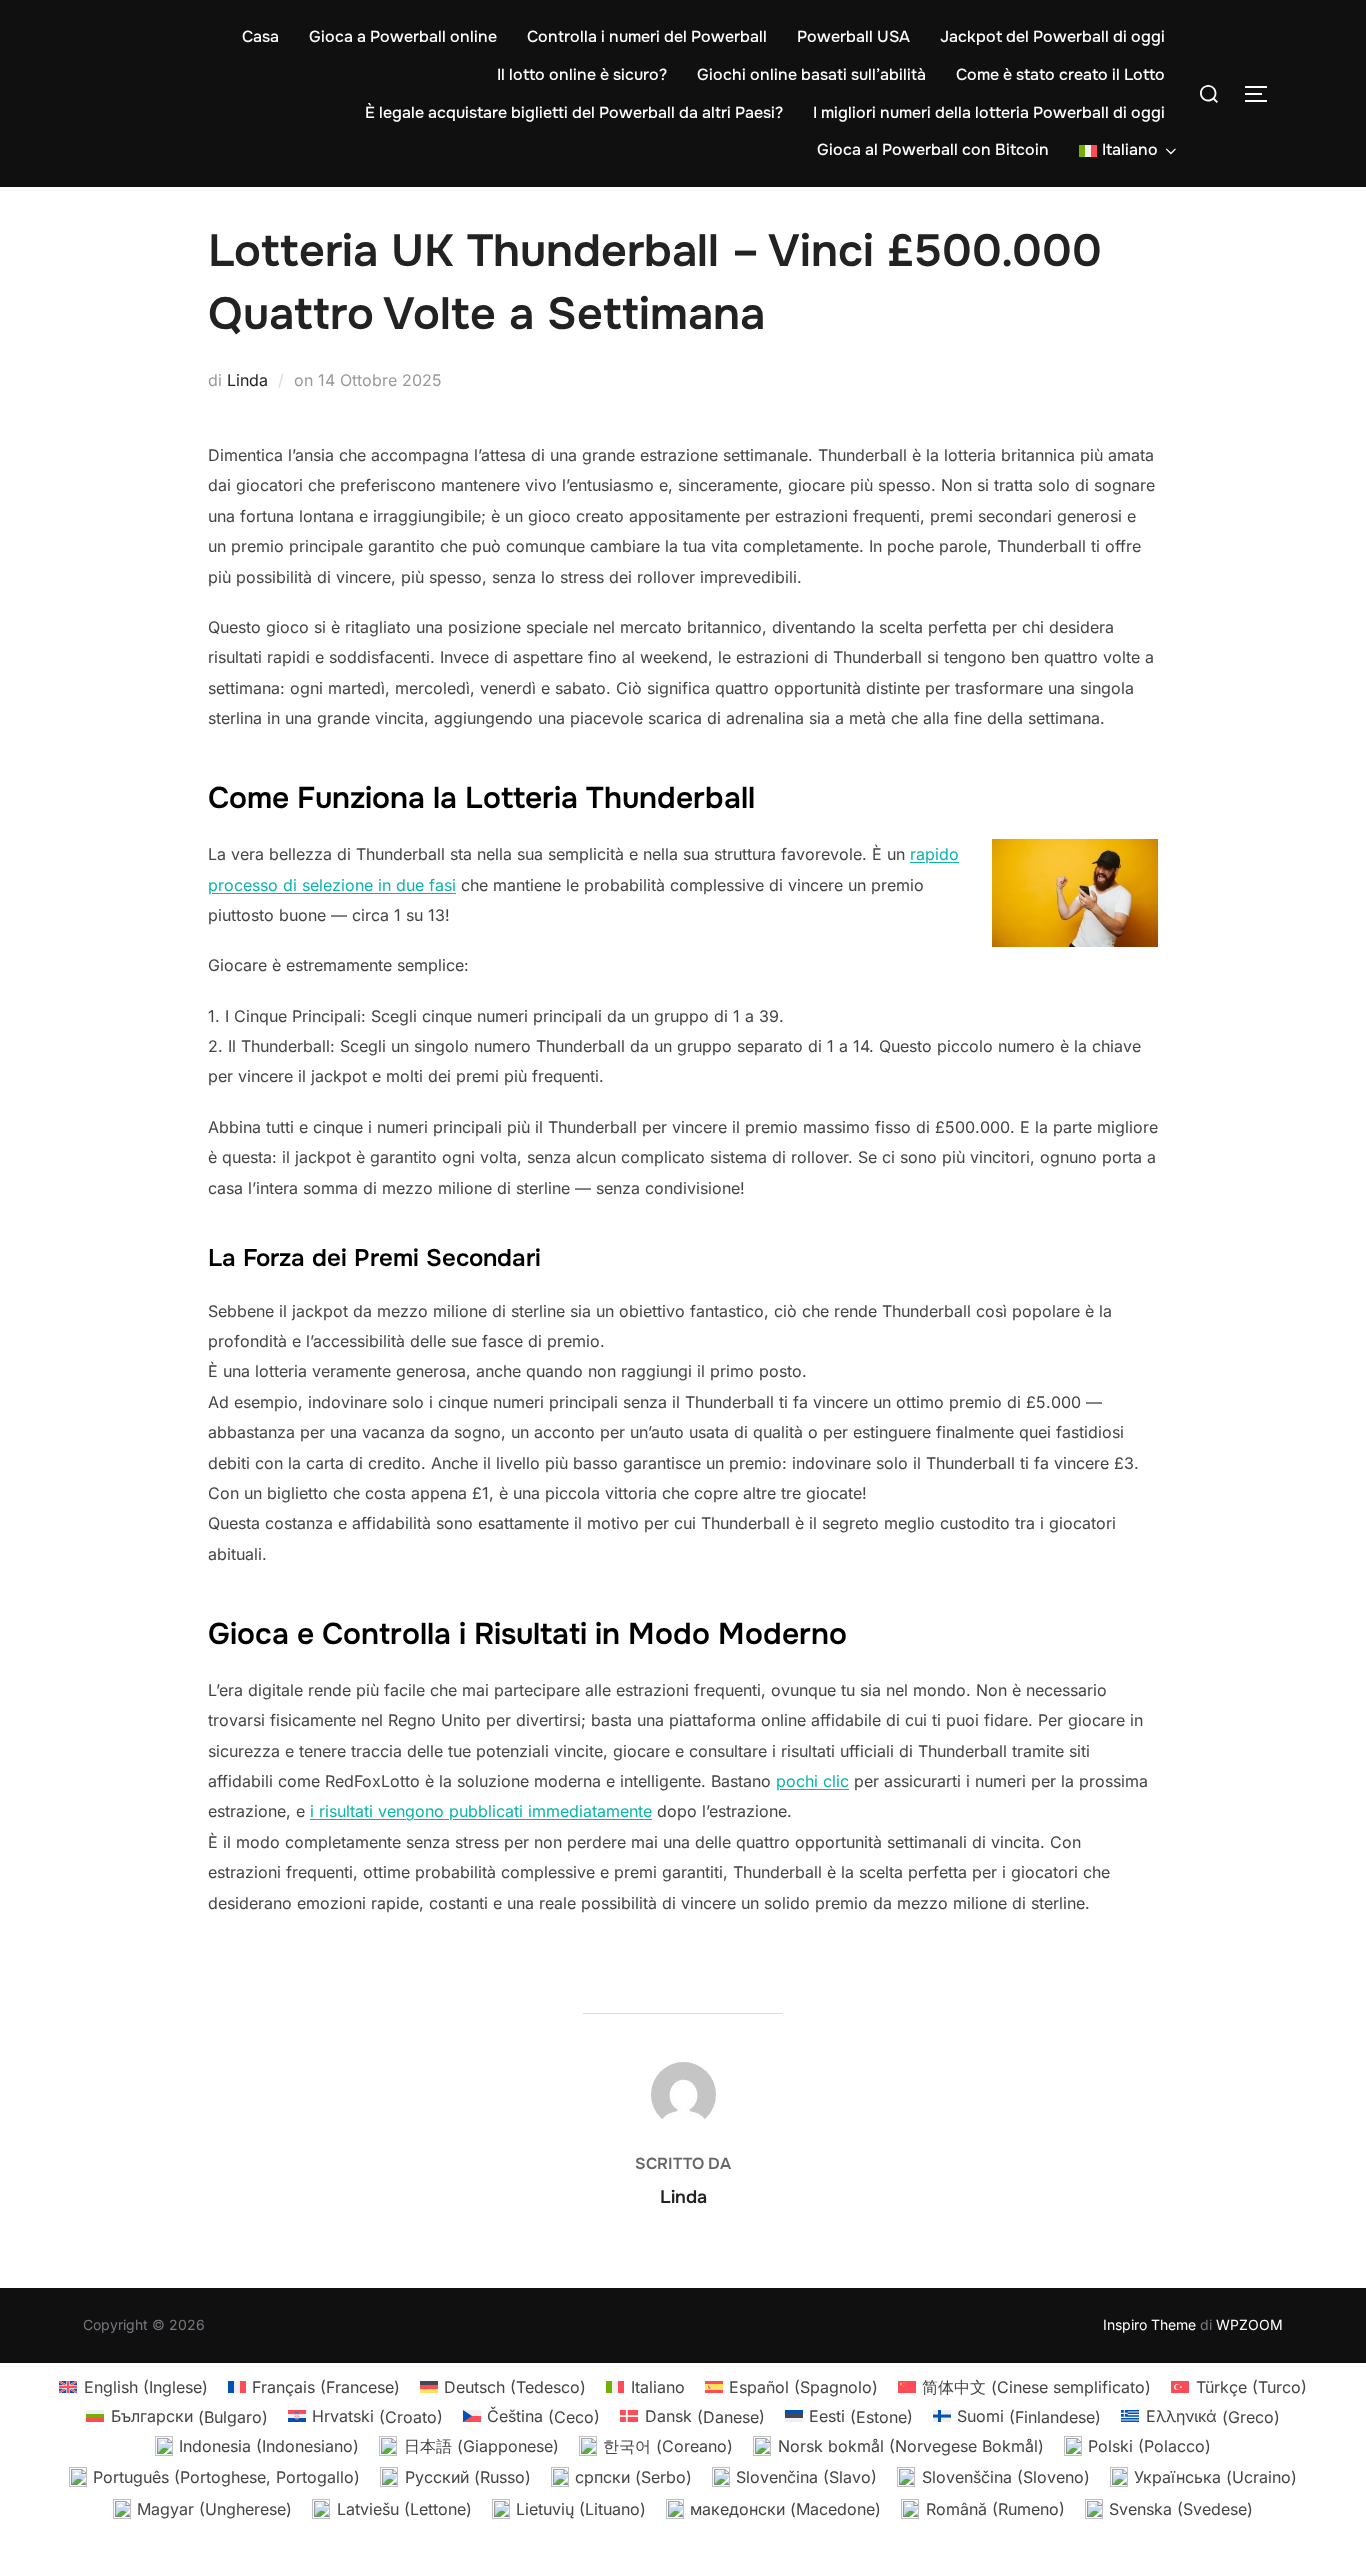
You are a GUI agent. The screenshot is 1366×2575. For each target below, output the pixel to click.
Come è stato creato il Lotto (1060, 74)
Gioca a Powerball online (403, 36)
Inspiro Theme (1149, 2324)
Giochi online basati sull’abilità (811, 74)
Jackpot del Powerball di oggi (1052, 36)
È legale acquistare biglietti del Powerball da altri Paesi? (574, 112)
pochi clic (812, 1781)
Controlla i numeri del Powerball (647, 36)
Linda (247, 380)
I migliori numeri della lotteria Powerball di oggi (989, 112)
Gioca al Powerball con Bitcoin (933, 149)
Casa (260, 36)
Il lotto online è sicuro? (582, 74)
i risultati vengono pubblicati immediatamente (481, 1811)
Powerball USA (853, 36)
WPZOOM (1249, 2324)
